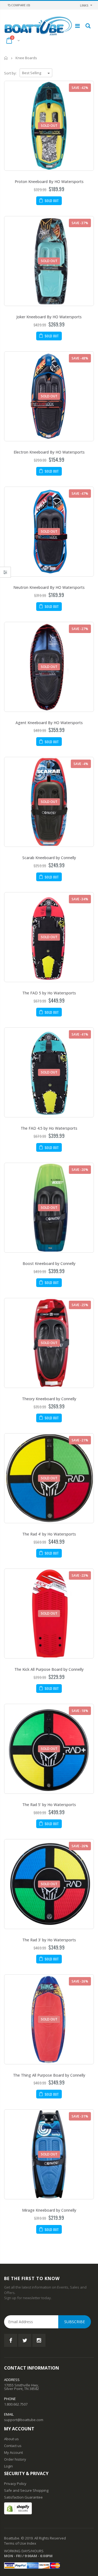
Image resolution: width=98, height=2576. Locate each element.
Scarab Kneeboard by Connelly (49, 858)
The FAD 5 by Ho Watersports (49, 993)
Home (6, 58)
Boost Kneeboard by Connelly (49, 1263)
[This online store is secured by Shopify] (18, 2508)
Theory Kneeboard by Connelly (49, 1399)
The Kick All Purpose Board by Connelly (49, 1669)
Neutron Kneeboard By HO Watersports (49, 587)
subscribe (75, 2322)
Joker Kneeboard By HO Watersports (49, 317)
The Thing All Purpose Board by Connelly (49, 2075)
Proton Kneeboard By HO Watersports (49, 182)
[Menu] (77, 26)
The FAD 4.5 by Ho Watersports (49, 1128)
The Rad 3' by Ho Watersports (49, 1940)
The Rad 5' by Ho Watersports (49, 1805)
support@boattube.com (24, 2420)
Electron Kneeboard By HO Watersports (49, 452)
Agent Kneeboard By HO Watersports (49, 723)
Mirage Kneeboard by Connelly (49, 2210)
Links (84, 5)
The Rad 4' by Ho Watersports (49, 1534)
